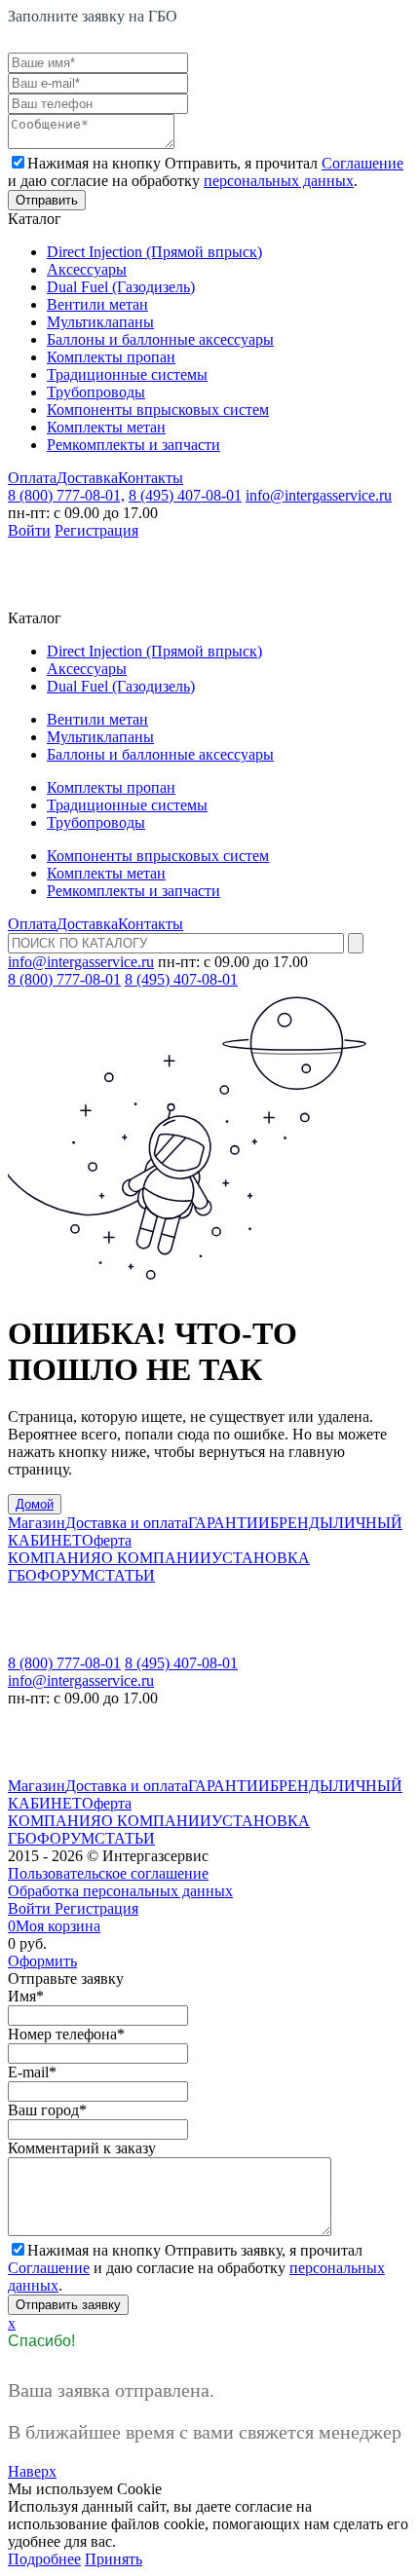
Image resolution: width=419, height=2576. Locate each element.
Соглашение (362, 163)
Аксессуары (87, 269)
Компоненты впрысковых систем (158, 410)
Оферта (107, 1540)
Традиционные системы (127, 374)
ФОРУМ (66, 1575)
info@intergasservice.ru (319, 495)
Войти (29, 530)
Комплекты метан (106, 427)
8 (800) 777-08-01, (66, 495)
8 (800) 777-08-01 (64, 979)
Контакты (151, 478)
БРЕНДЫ (302, 1523)
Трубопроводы (96, 392)
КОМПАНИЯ (55, 1558)
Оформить (42, 1961)
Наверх (32, 2471)
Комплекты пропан (111, 357)
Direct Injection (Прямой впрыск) (154, 252)
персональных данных (279, 181)
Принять (114, 2559)
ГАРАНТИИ (229, 1523)
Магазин (37, 1523)
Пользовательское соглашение (108, 1873)
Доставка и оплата (127, 1523)
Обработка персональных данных (120, 1891)
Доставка (87, 478)
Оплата (32, 478)
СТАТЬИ (125, 1575)
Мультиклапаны (100, 322)
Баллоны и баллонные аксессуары (160, 339)
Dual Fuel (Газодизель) (121, 287)
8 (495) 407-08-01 (185, 495)
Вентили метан (97, 304)
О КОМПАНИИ (156, 1558)
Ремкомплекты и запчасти (133, 445)
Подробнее (44, 2559)
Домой (35, 1504)
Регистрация (96, 530)
